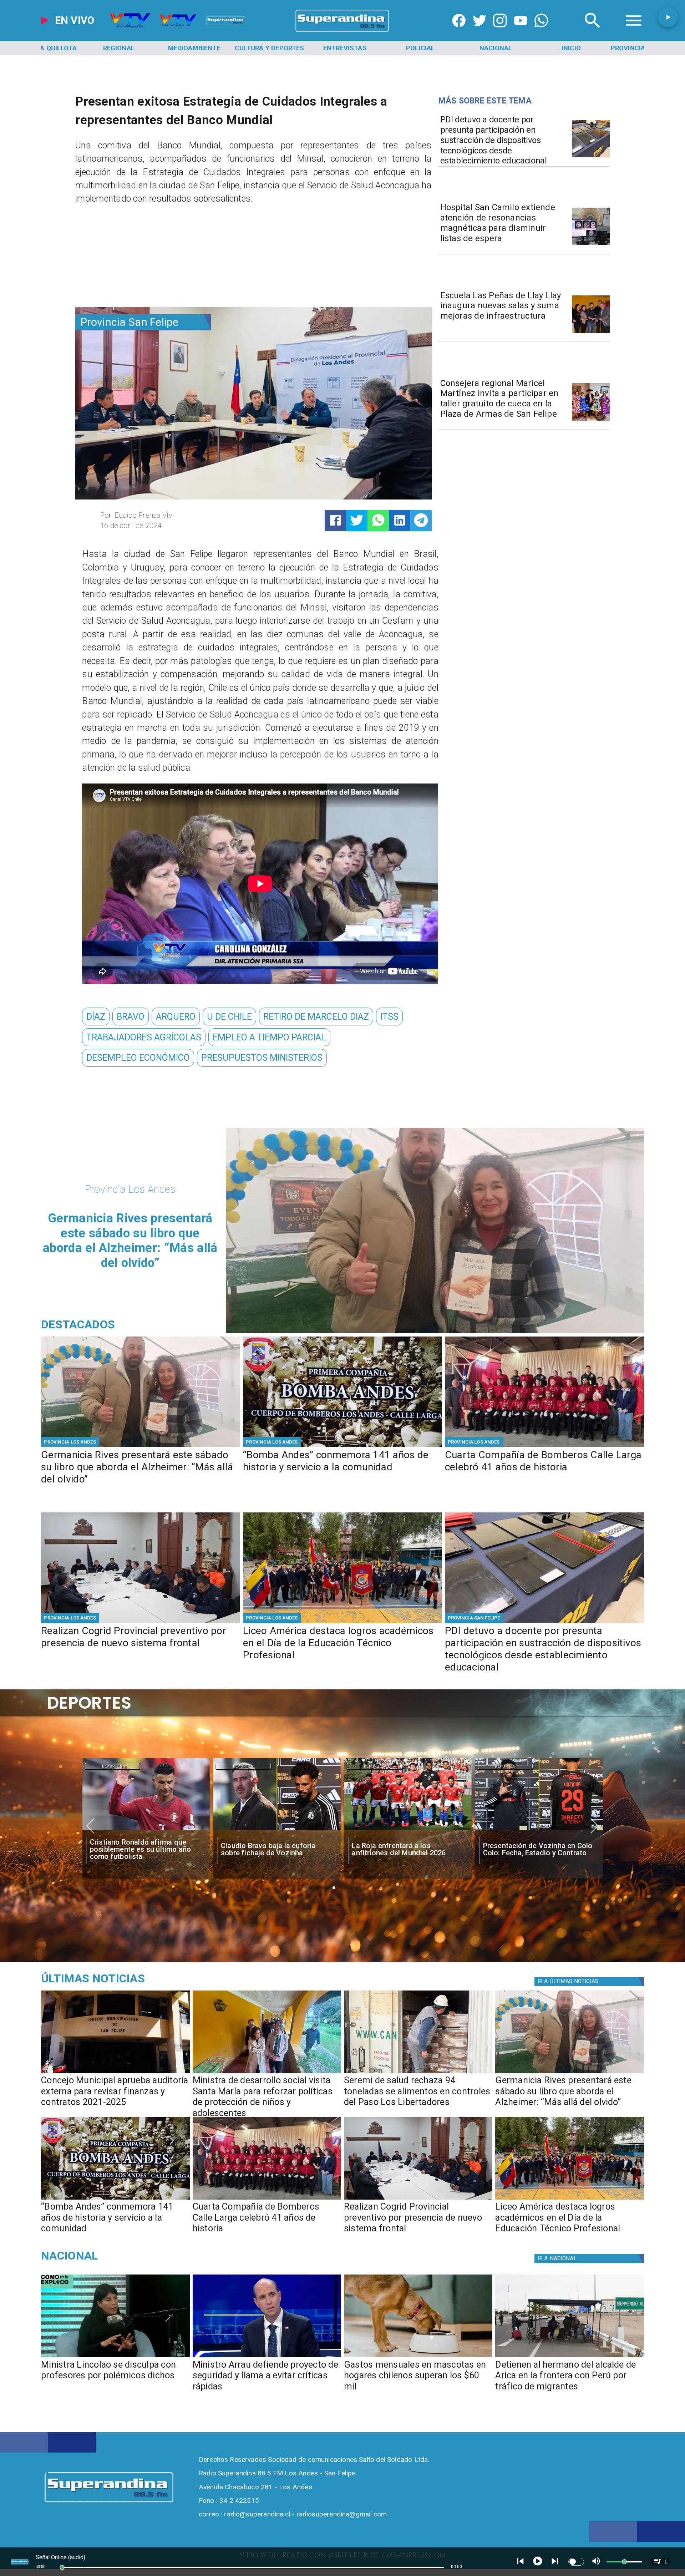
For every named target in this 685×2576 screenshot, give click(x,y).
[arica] (569, 2357)
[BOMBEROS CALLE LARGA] (544, 1446)
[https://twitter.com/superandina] (479, 32)
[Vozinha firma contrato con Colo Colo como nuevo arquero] (539, 1830)
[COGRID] (141, 1622)
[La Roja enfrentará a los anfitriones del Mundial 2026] (146, 1830)
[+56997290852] (541, 32)
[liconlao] (115, 2357)
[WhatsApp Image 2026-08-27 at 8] (267, 2073)
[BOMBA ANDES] (342, 1446)
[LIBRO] (141, 1446)
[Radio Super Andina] (593, 32)
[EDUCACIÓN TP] (342, 1622)
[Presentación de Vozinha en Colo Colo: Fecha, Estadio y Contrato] (277, 1830)
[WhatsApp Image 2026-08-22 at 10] (591, 332)
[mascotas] (418, 2357)
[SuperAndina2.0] (342, 32)
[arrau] (267, 2357)
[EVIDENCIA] (591, 157)
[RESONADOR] (591, 245)
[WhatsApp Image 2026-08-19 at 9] (591, 420)
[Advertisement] (129, 259)
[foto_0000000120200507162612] (115, 2073)
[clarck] (408, 1830)
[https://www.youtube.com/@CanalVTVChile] (521, 32)
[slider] (62, 2567)
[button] (96, 1016)
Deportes (112, 1766)
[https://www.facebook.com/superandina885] (459, 32)
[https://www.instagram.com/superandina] (500, 32)
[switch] (576, 2562)
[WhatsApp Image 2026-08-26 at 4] (418, 2073)
